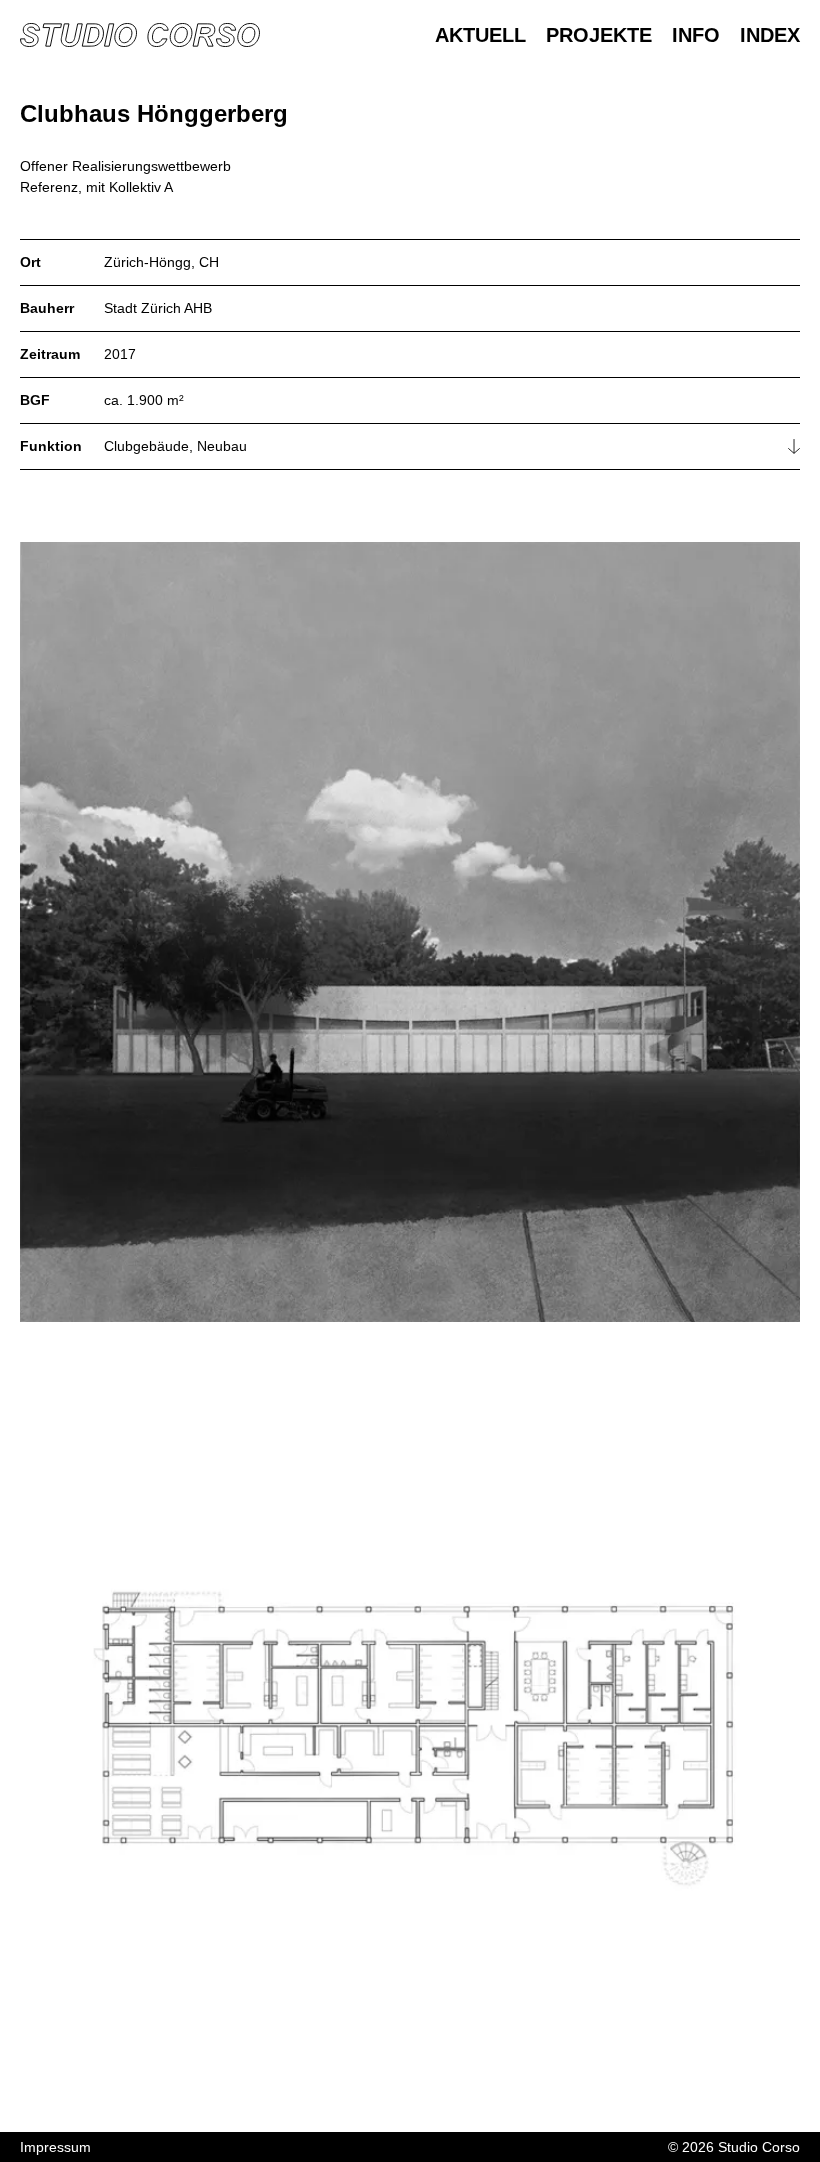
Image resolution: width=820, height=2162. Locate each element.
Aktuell (480, 35)
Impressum (55, 2147)
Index (770, 35)
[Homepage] (140, 35)
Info (696, 35)
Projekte (599, 35)
